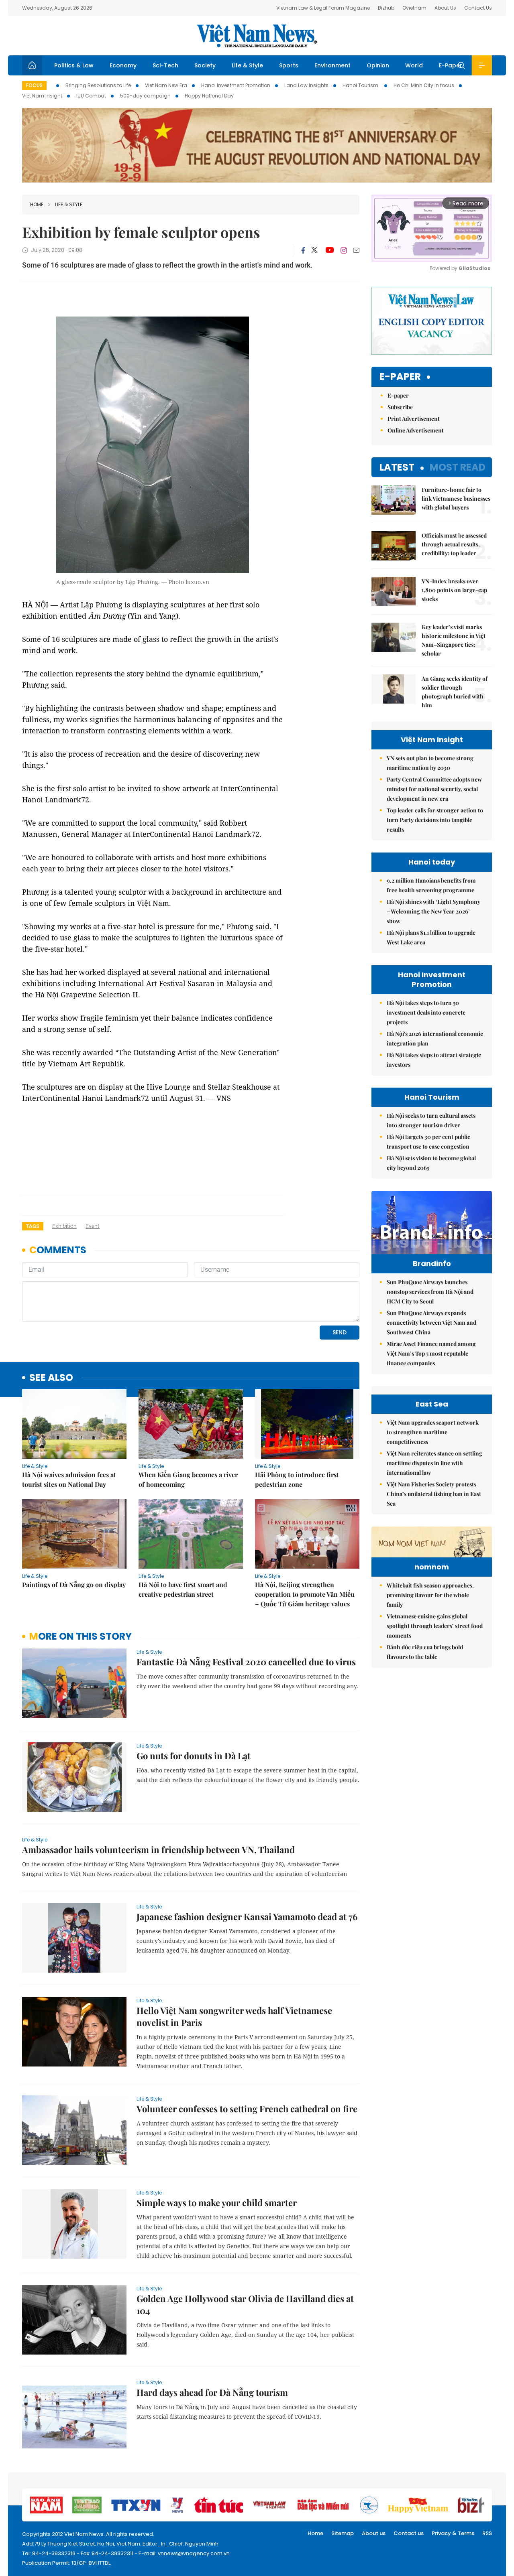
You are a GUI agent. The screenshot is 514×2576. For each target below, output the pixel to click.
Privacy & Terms (453, 2533)
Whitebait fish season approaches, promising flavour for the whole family (430, 1595)
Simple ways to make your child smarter (217, 2202)
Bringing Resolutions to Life (98, 85)
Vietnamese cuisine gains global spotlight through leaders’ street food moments (435, 1626)
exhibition (64, 1226)
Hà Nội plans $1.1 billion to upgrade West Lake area (431, 937)
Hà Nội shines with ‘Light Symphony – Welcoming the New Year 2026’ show (433, 911)
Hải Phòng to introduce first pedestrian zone (297, 1479)
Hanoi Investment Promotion (236, 85)
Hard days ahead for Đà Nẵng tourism (212, 2392)
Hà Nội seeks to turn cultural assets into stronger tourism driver (431, 1120)
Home (37, 204)
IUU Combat (91, 96)
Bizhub (386, 8)
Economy (123, 65)
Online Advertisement (416, 430)
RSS (487, 2533)
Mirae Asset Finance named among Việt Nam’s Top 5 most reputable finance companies (431, 1353)
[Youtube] (329, 250)
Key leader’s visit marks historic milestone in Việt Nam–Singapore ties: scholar (454, 640)
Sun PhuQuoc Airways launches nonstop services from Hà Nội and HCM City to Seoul (430, 1292)
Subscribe (400, 407)
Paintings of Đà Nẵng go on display (74, 1584)
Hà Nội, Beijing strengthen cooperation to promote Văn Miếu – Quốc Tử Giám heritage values (305, 1594)
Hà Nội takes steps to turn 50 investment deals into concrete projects (426, 1012)
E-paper (400, 377)
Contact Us (478, 8)
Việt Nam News (257, 36)
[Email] (356, 250)
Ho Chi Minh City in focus (424, 85)
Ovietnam (414, 8)
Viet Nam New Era (166, 85)
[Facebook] (303, 250)
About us (374, 2533)
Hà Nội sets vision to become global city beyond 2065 (431, 1163)
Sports (289, 65)
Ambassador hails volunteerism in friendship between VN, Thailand (158, 1849)
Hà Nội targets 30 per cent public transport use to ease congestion (428, 1142)
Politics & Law (74, 65)
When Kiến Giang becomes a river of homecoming (188, 1479)
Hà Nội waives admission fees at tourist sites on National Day (69, 1479)
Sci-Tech (165, 65)
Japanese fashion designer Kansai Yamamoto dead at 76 (247, 1916)
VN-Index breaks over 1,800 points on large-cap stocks (454, 590)
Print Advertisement (414, 419)
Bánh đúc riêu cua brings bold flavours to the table (425, 1652)
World (414, 65)
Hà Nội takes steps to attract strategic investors (434, 1060)
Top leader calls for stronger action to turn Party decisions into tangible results (435, 820)
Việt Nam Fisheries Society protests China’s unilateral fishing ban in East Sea (434, 1494)
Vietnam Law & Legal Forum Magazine (323, 8)
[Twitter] (315, 250)
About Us (445, 8)
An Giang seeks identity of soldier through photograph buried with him (455, 692)
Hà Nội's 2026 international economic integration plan (435, 1038)
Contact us (409, 2533)
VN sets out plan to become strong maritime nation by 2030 (430, 763)
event (93, 1226)
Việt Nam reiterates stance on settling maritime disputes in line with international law (434, 1463)
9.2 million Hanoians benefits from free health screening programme (431, 885)
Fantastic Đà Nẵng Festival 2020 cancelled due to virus (246, 1662)
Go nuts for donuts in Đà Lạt (194, 1756)
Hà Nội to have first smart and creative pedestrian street (183, 1589)
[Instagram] (344, 250)
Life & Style (247, 65)
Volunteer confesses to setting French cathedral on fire (247, 2109)
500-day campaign (145, 96)
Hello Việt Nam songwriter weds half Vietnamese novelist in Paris (234, 2016)
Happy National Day (209, 96)
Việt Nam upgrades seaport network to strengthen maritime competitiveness (433, 1432)
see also (51, 1378)
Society (205, 65)
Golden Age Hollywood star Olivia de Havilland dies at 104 (245, 2304)
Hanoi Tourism (361, 85)
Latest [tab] (397, 467)
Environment (332, 65)
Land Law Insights (306, 85)
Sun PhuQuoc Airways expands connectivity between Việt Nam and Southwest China (431, 1323)
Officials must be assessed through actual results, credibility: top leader (454, 544)
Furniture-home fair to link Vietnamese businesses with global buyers (456, 498)
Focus (34, 85)
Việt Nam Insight (42, 96)
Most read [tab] (458, 467)
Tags (33, 1226)
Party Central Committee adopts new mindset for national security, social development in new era (434, 789)
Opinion (378, 65)
